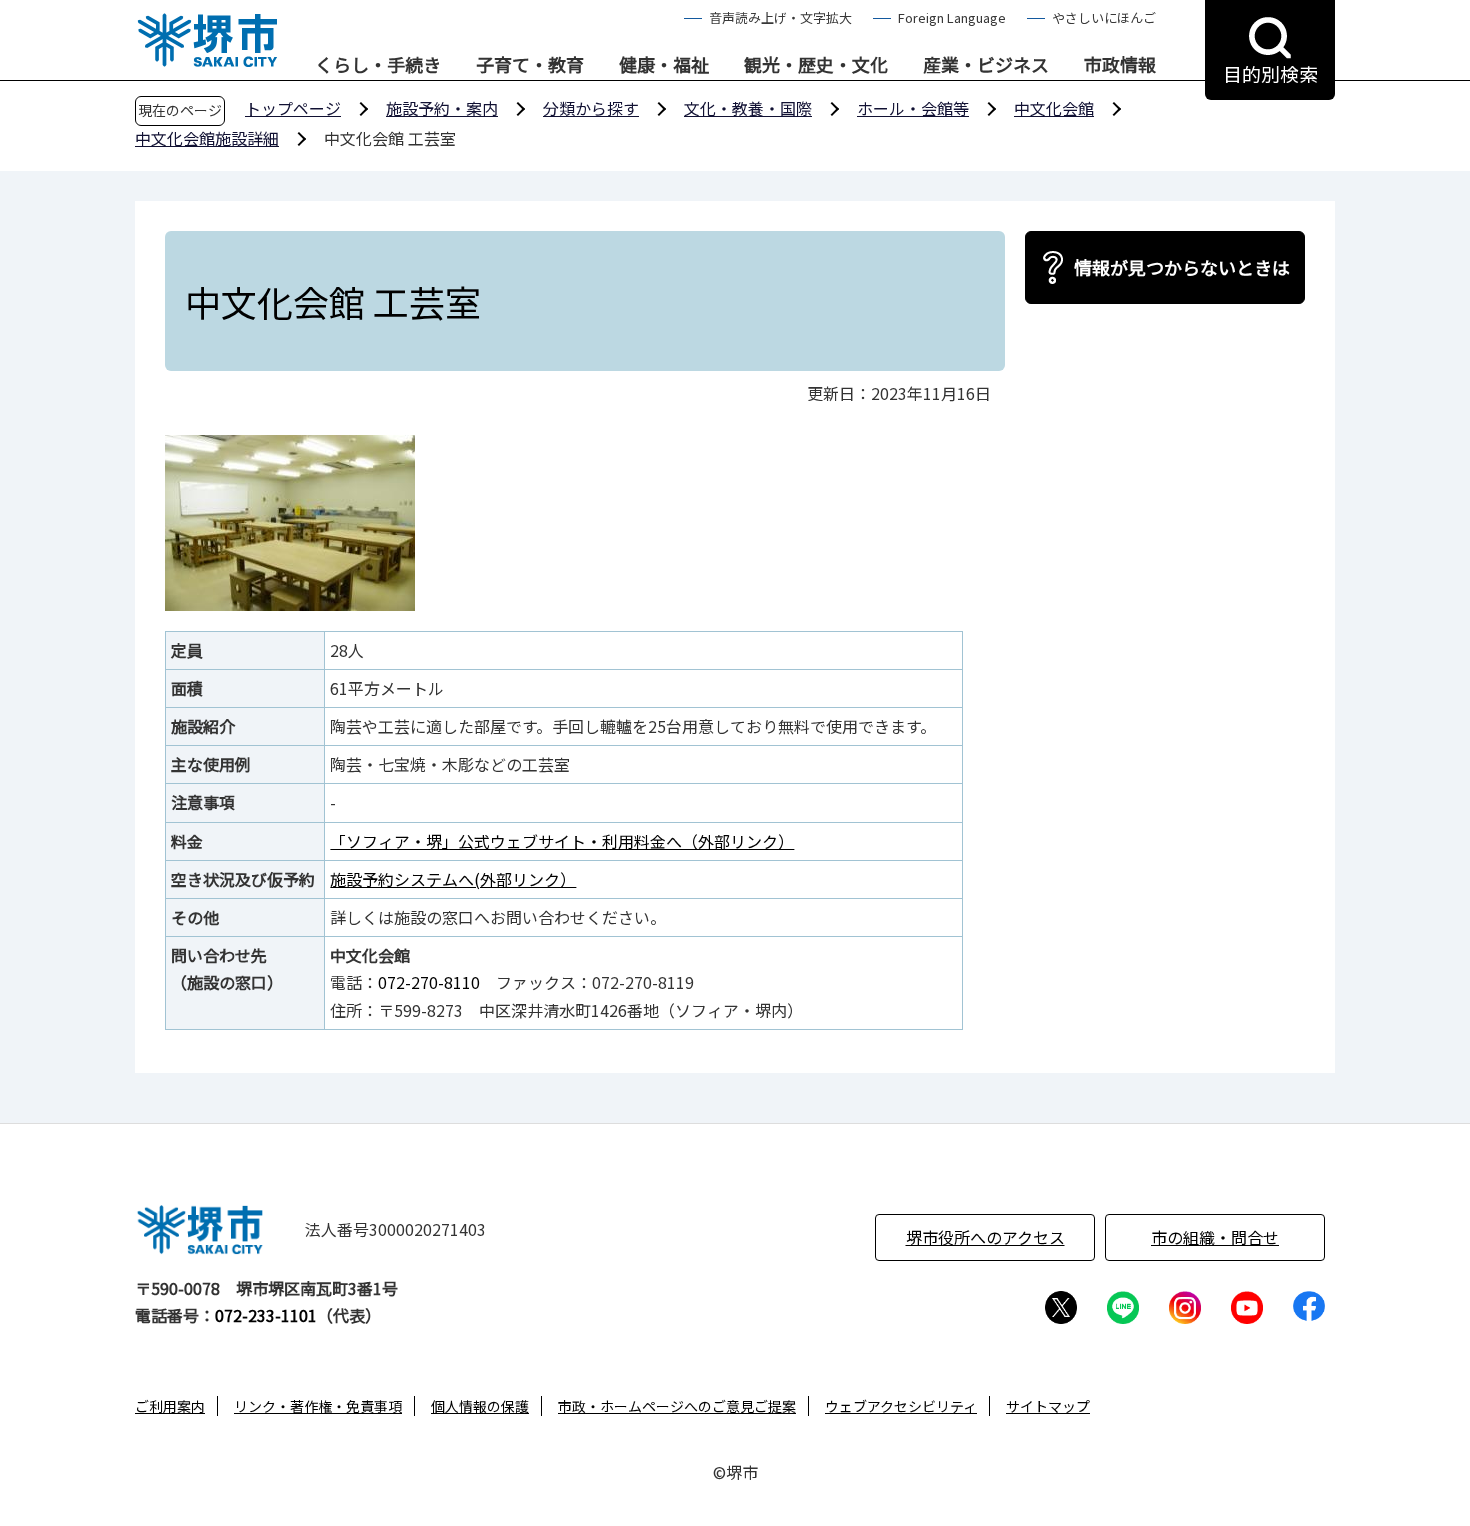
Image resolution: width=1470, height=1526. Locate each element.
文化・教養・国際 (748, 108)
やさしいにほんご (1104, 17)
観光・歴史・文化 (816, 65)
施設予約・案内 (442, 108)
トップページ (293, 108)
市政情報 (1120, 65)
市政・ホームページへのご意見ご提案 (677, 1406)
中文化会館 (1054, 108)
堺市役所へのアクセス (985, 1237)
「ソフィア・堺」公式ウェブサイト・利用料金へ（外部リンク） (562, 841)
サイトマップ (1048, 1406)
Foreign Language (952, 17)
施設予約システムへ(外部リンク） (453, 879)
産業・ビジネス (986, 65)
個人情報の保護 (480, 1406)
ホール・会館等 (913, 108)
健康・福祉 (664, 65)
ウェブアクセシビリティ (901, 1406)
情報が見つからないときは (1182, 267)
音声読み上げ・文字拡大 (780, 17)
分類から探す (591, 108)
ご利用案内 (170, 1406)
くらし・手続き (378, 65)
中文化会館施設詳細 (207, 138)
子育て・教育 (530, 65)
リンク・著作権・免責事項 (318, 1406)
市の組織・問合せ (1215, 1237)
